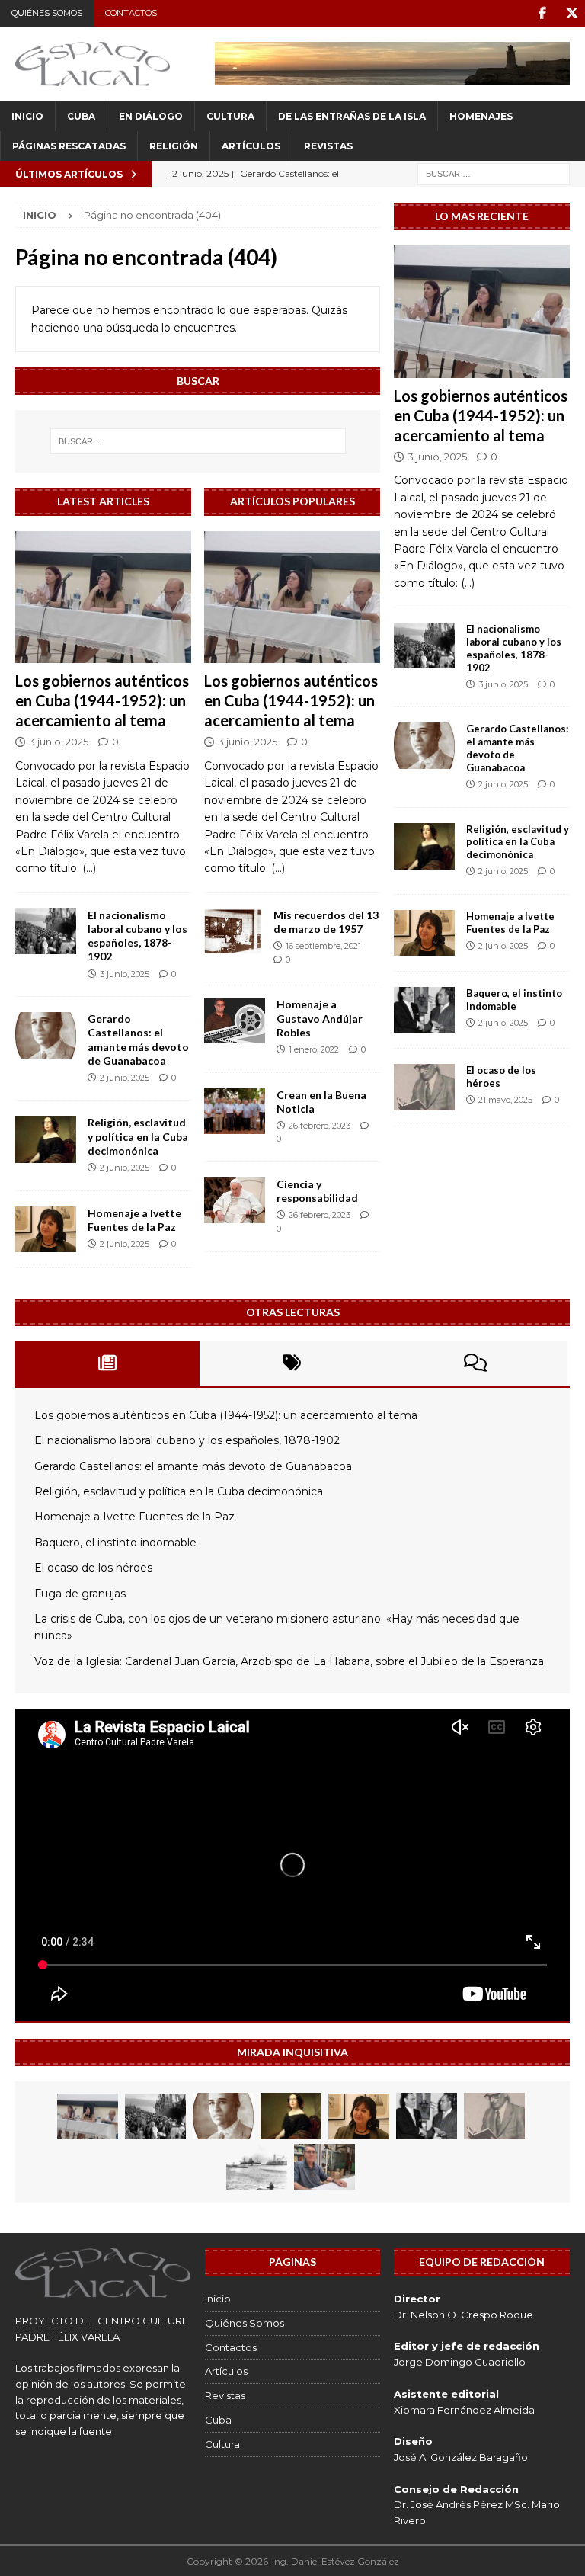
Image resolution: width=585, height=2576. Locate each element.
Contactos (131, 13)
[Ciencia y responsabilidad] (235, 1200)
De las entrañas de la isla (352, 116)
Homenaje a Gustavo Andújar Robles (320, 1018)
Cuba (81, 116)
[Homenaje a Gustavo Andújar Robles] (235, 1020)
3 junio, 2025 (59, 742)
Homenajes (481, 116)
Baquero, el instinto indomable (514, 1000)
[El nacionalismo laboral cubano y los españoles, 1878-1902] (46, 931)
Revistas (328, 146)
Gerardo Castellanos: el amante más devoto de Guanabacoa (138, 1040)
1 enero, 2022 (314, 1049)
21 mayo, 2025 (505, 1100)
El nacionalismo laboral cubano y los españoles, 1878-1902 (137, 936)
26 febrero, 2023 (320, 1126)
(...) (89, 868)
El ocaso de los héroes (93, 1568)
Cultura (230, 116)
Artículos (251, 146)
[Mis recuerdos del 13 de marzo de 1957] (233, 931)
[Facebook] (542, 13)
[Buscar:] (494, 173)
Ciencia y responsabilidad (317, 1191)
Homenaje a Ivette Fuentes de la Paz (134, 1220)
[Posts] (107, 1363)
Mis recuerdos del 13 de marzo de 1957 (326, 922)
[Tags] (292, 1363)
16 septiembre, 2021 (323, 946)
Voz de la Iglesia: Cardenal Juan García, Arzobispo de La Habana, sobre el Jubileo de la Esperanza (289, 1661)
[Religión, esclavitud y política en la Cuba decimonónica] (46, 1139)
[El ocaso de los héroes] (424, 1087)
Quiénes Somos (47, 13)
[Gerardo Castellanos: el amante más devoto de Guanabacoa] (46, 1035)
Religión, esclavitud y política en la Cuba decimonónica (138, 1136)
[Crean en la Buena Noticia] (235, 1111)
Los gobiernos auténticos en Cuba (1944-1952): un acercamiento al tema (102, 700)
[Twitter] (572, 13)
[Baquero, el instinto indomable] (424, 1010)
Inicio (27, 116)
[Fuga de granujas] (257, 2167)
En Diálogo (151, 116)
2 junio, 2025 (125, 1078)
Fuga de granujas (80, 1594)
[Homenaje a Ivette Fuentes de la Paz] (46, 1229)
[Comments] (475, 1363)
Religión (174, 146)
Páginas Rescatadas (69, 146)
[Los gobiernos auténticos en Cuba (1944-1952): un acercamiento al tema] (103, 598)
